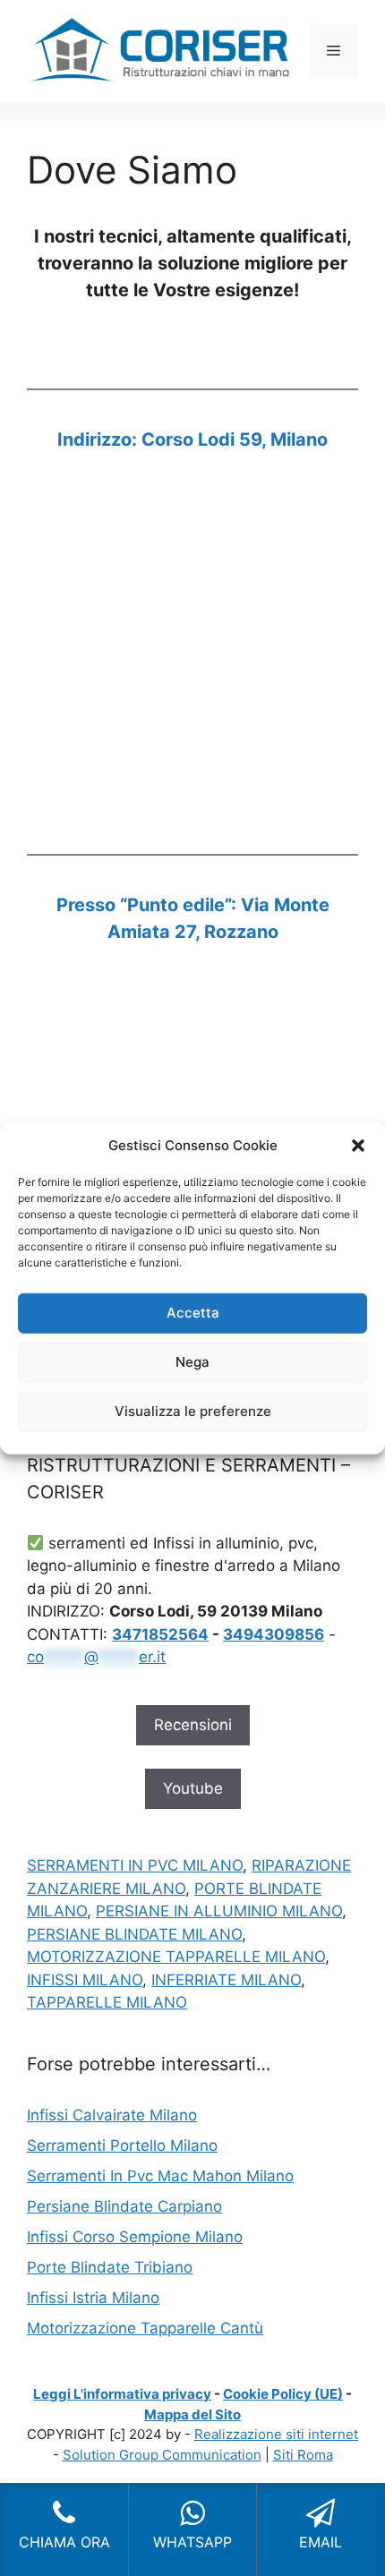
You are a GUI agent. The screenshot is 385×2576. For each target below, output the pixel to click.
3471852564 (160, 1634)
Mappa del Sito (192, 2414)
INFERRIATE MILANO (226, 1980)
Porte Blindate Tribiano (110, 2267)
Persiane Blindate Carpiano (124, 2206)
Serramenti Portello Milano (122, 2145)
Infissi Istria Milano (93, 2298)
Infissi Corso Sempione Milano (135, 2237)
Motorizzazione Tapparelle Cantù (145, 2328)
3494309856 (274, 1634)
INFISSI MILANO (85, 1980)
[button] (358, 1146)
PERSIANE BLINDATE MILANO (134, 1934)
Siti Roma (303, 2455)
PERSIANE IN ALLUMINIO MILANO (219, 1911)
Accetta (193, 1313)
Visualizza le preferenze (193, 1411)
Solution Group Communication (162, 2455)
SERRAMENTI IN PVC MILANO (135, 1865)
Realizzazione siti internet (276, 2434)
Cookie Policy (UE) (283, 2394)
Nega (192, 1362)
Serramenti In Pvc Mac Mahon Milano (160, 2176)
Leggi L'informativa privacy (122, 2394)
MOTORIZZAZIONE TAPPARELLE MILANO (176, 1957)
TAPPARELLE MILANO (107, 2002)
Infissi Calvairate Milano (112, 2115)
